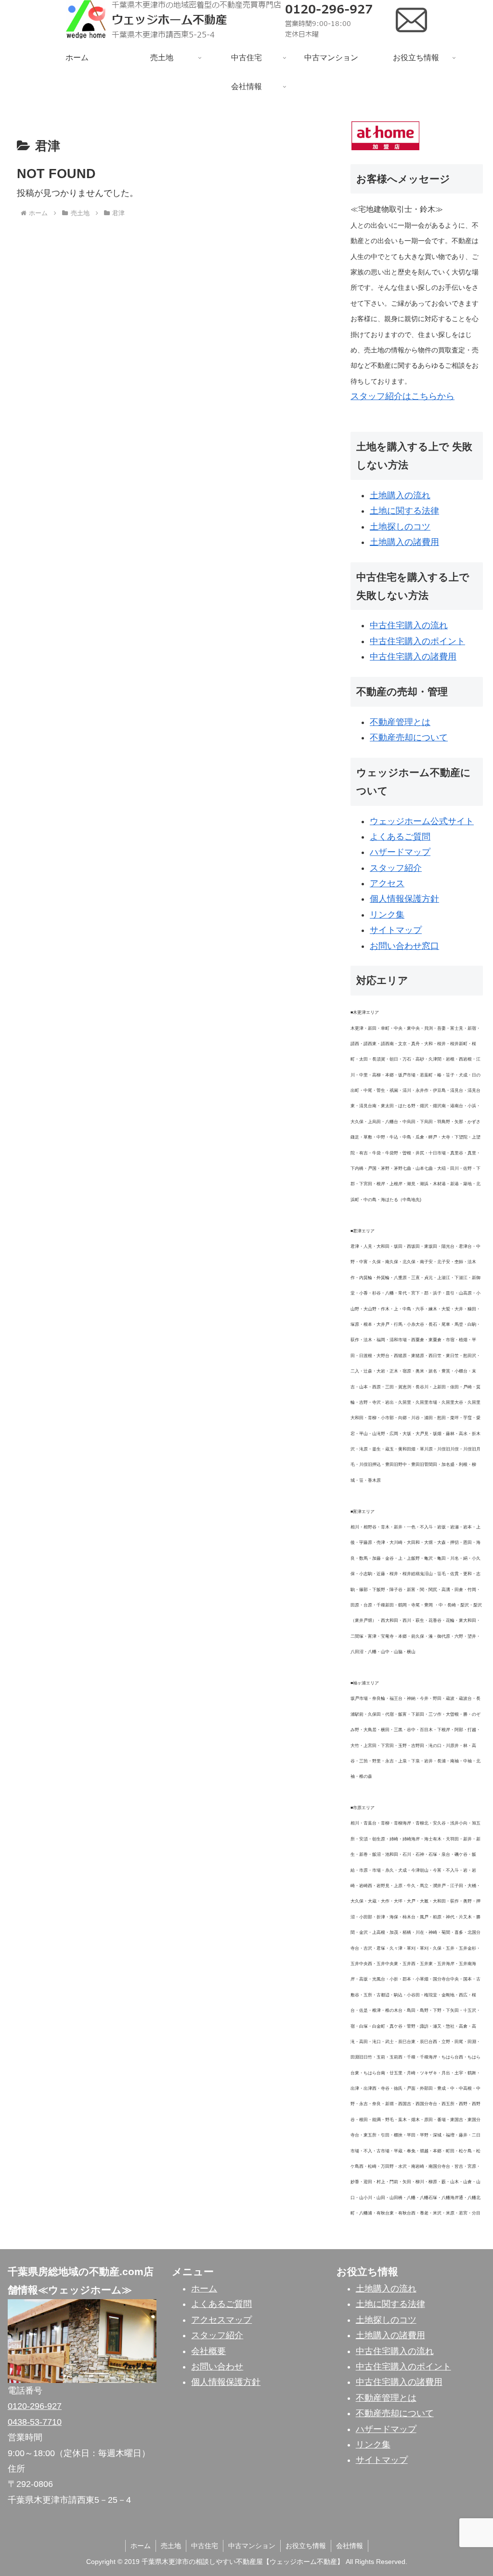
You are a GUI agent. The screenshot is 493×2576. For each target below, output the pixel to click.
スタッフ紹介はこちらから (402, 396)
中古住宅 (205, 2546)
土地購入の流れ (400, 495)
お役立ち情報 (306, 2546)
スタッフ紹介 (396, 868)
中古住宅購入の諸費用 (413, 657)
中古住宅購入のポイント (417, 641)
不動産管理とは (400, 722)
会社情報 (350, 2546)
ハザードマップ (400, 852)
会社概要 (208, 2351)
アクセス (387, 883)
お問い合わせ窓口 (404, 946)
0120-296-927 (35, 2406)
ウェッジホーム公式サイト (422, 821)
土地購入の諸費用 (404, 542)
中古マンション (252, 2546)
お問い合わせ (217, 2367)
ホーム (204, 2289)
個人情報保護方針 (404, 899)
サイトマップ (396, 930)
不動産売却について (409, 738)
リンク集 (387, 915)
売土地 (171, 2546)
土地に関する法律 (404, 511)
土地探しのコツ (400, 527)
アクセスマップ (221, 2320)
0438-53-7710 (35, 2422)
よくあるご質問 (400, 837)
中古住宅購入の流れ (409, 625)
